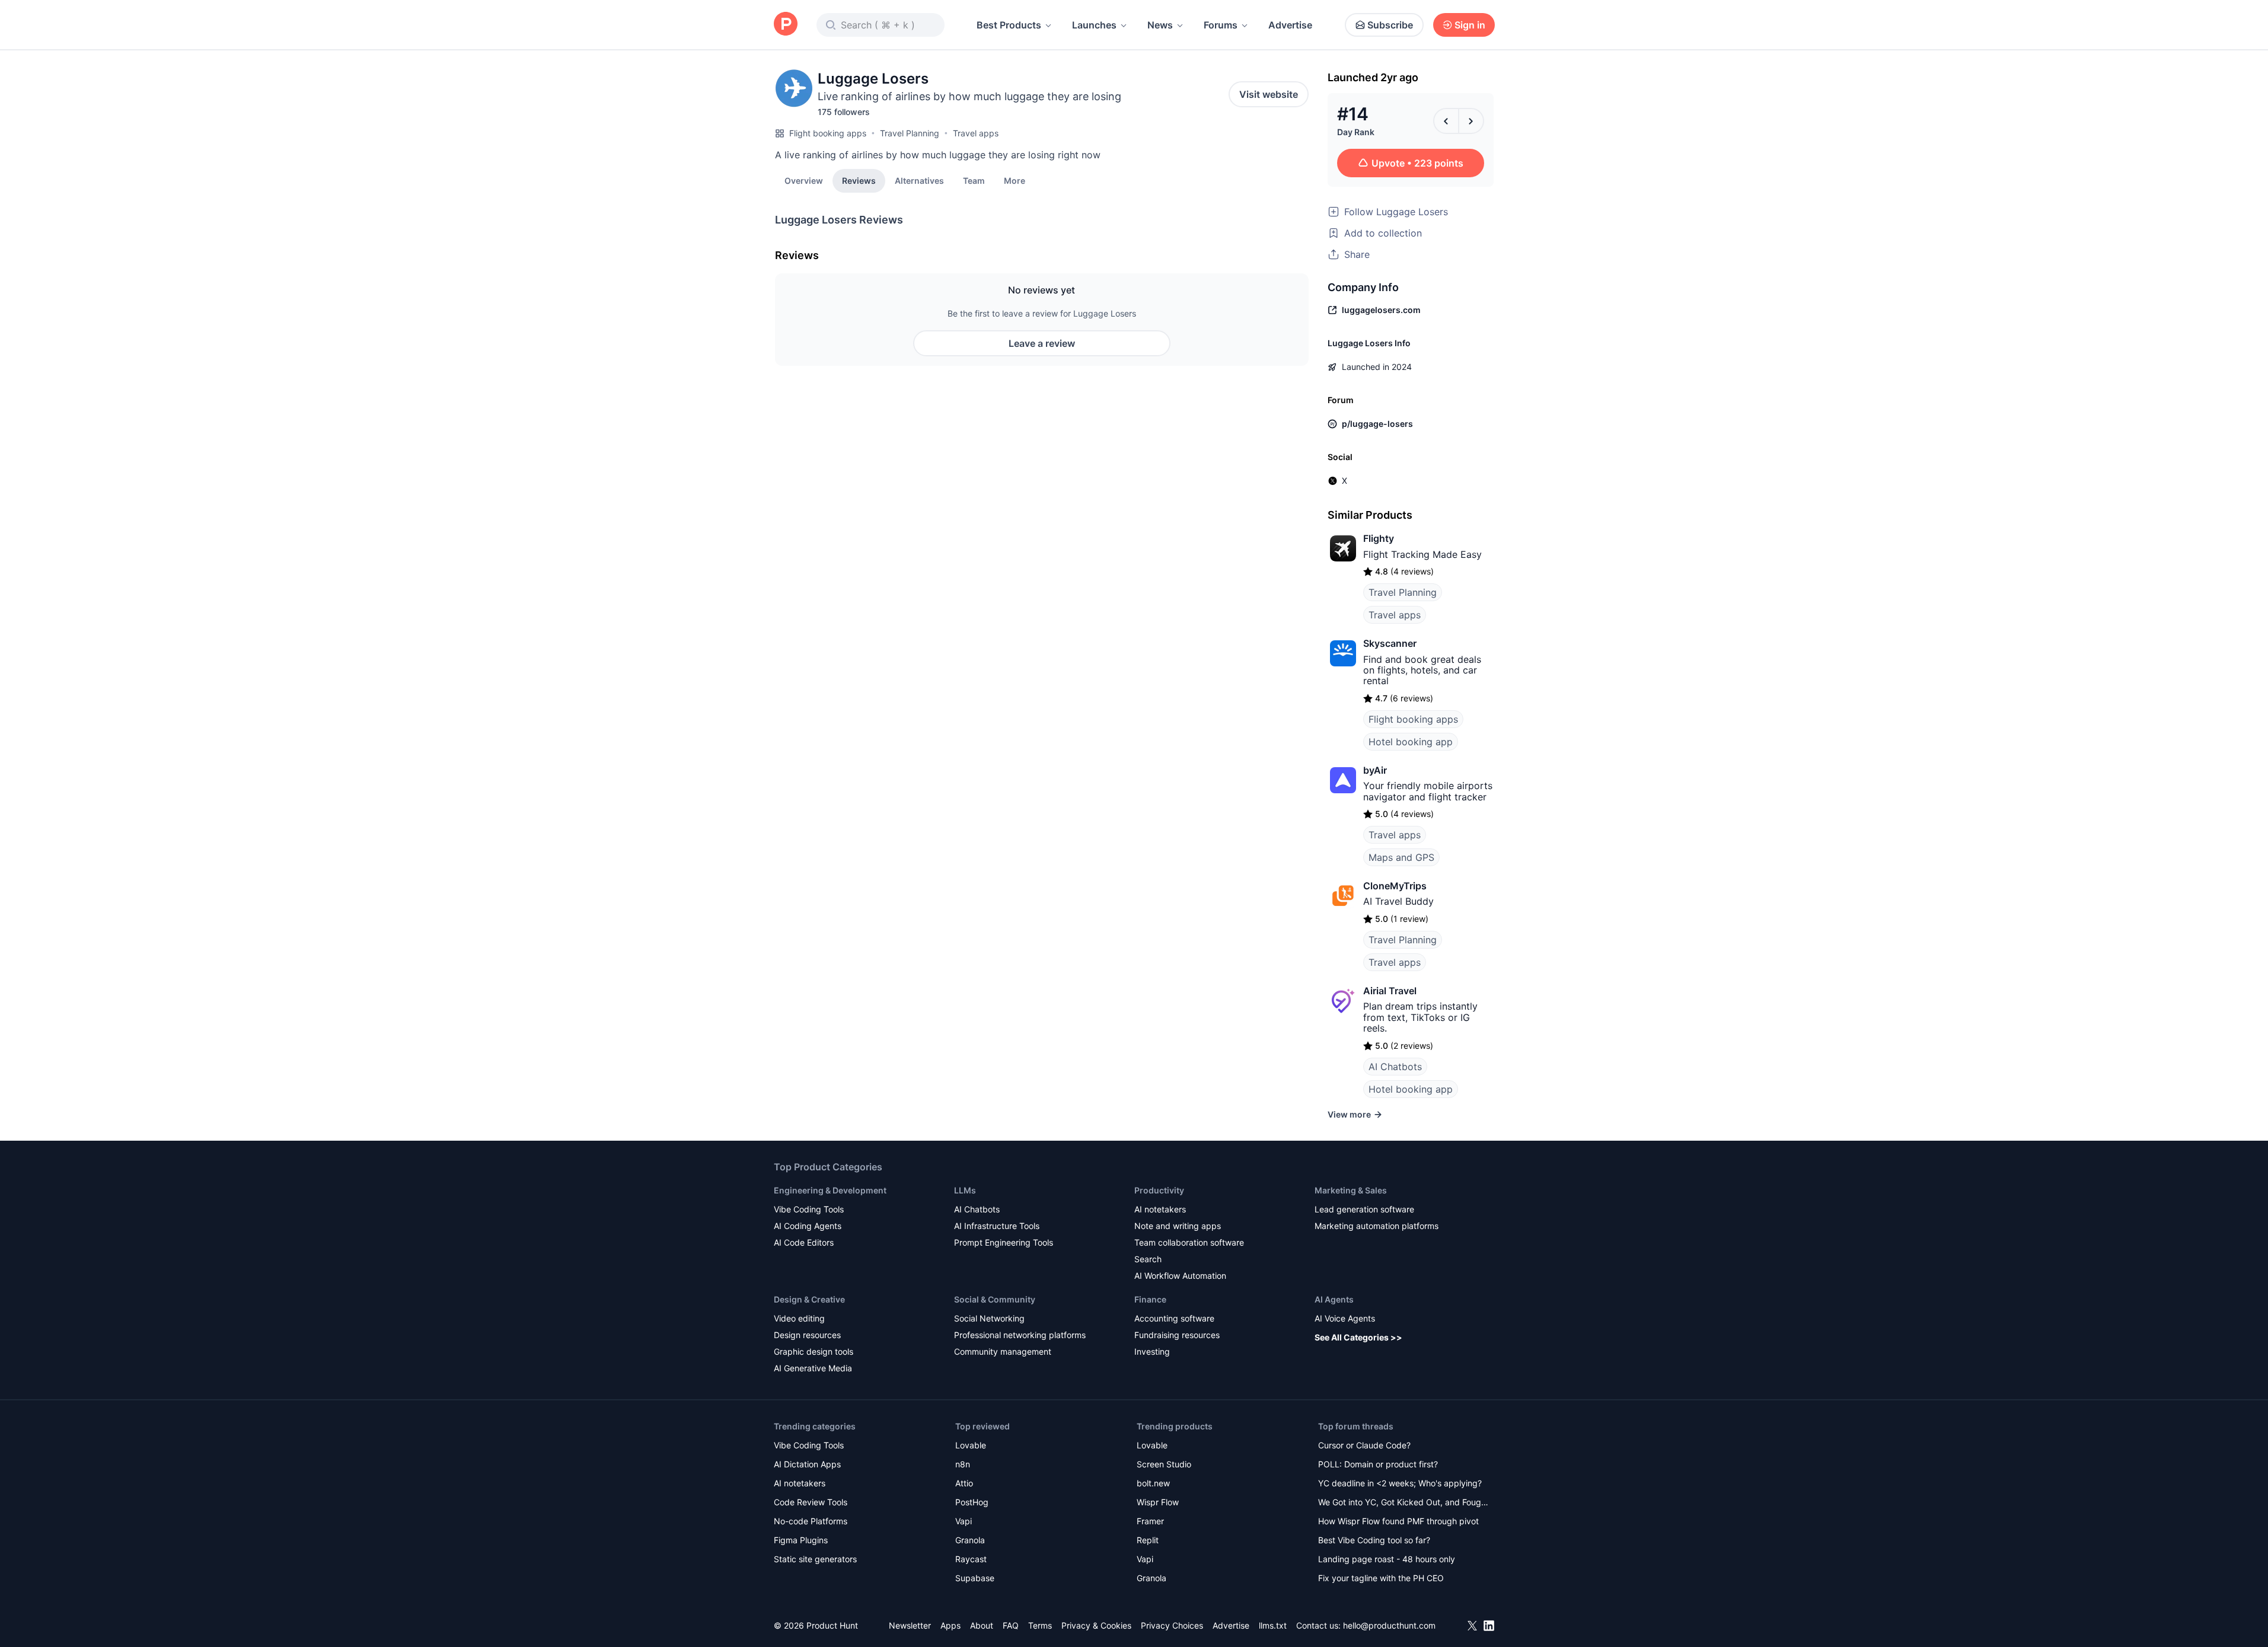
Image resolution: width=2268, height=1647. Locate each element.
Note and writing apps (1178, 1226)
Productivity (1159, 1190)
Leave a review (1042, 343)
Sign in (1470, 25)
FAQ (1011, 1625)
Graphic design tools (814, 1351)
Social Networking (989, 1318)
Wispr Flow (1158, 1502)
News (1160, 25)
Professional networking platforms (1020, 1335)
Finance (1150, 1299)
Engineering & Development (830, 1190)
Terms (1040, 1625)
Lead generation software (1364, 1209)
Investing (1152, 1351)
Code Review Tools (811, 1502)
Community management (1003, 1351)
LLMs (965, 1190)
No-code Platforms (811, 1521)
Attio (964, 1483)
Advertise (1290, 25)
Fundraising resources (1177, 1335)
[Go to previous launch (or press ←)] (1446, 121)
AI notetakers (1160, 1209)
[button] (1015, 180)
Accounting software (1174, 1318)
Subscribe (1390, 25)
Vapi (964, 1521)
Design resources (807, 1335)
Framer (1150, 1521)
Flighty (1379, 538)
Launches (1094, 25)
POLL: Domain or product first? (1378, 1464)
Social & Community (995, 1299)
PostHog (972, 1502)
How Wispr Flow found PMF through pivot (1398, 1521)
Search (1148, 1259)
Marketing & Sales (1351, 1190)
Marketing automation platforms (1377, 1226)
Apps (950, 1625)
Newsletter (910, 1625)
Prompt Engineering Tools (1004, 1242)
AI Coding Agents (808, 1226)
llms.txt (1273, 1625)
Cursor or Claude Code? (1364, 1445)
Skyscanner (1390, 643)
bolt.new (1153, 1483)
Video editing (799, 1318)
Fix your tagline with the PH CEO (1381, 1578)
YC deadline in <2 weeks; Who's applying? (1400, 1483)
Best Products (1009, 25)
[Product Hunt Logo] (786, 25)
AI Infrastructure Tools (997, 1226)
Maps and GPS (1401, 857)
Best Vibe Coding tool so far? (1374, 1540)
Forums (1221, 25)
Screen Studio (1164, 1464)
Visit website (1269, 94)
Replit (1148, 1540)
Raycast (971, 1559)
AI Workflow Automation (1180, 1276)
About (982, 1625)
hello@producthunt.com (1389, 1625)
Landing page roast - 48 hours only (1387, 1559)
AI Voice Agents (1345, 1318)
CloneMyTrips (1395, 886)
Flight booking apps (828, 133)
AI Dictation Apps (807, 1464)
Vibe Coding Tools (809, 1209)
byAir (1375, 770)
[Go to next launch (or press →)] (1471, 121)
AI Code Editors (804, 1242)
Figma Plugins (801, 1540)
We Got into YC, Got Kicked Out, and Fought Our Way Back (1403, 1503)
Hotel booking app (1411, 742)
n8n (963, 1464)
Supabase (975, 1578)
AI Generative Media (813, 1368)
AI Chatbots (1395, 1067)
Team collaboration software (1189, 1242)
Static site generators (815, 1559)
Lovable (971, 1445)
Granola (970, 1540)
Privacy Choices (1172, 1625)
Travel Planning (910, 133)
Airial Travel (1390, 991)
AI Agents (1334, 1299)
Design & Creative (809, 1299)
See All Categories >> (1358, 1337)
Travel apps (976, 133)
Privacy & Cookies (1096, 1625)
